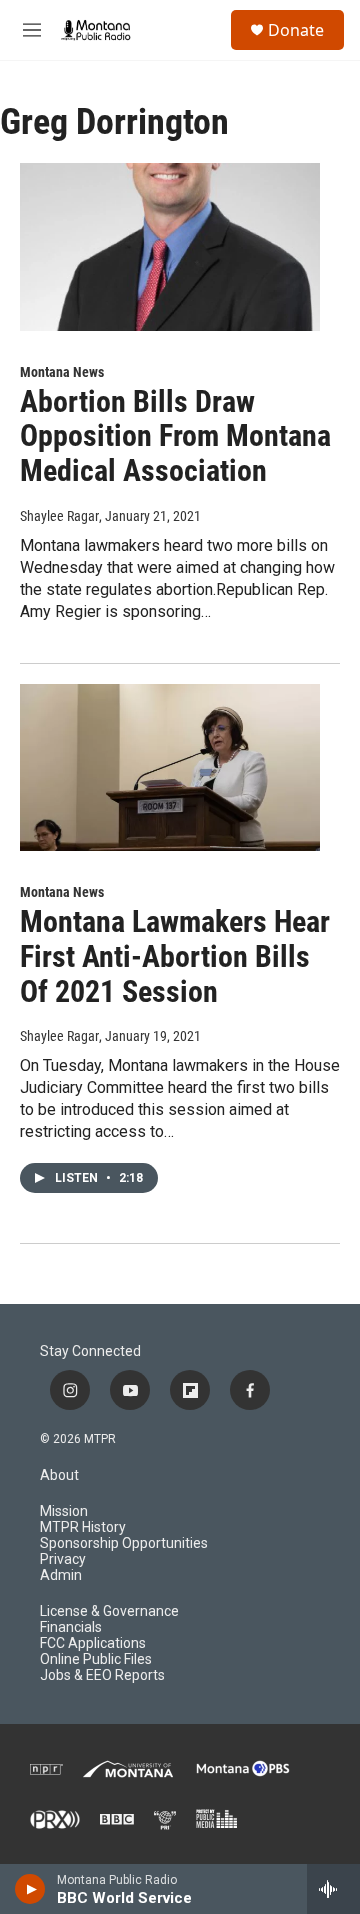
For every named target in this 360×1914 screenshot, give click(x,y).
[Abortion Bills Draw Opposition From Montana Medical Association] (170, 246)
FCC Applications (93, 1643)
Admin (61, 1575)
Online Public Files (96, 1659)
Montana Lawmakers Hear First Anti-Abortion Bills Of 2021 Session (175, 956)
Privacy (63, 1559)
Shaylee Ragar (59, 516)
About (59, 1475)
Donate (296, 30)
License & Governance (109, 1611)
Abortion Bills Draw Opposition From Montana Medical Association (175, 436)
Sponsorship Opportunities (124, 1543)
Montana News (62, 372)
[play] (30, 1889)
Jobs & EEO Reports (102, 1675)
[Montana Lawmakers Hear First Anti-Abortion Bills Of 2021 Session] (170, 767)
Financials (71, 1627)
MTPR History (83, 1527)
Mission (64, 1511)
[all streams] (333, 1889)
